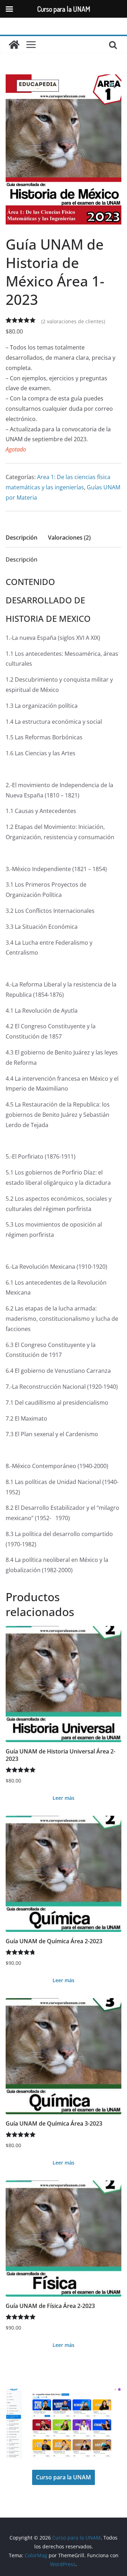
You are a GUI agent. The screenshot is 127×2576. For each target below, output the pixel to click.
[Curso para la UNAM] (14, 45)
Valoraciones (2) (69, 538)
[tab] (22, 540)
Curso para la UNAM (64, 2477)
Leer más (64, 1798)
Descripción (22, 538)
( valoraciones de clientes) (73, 321)
